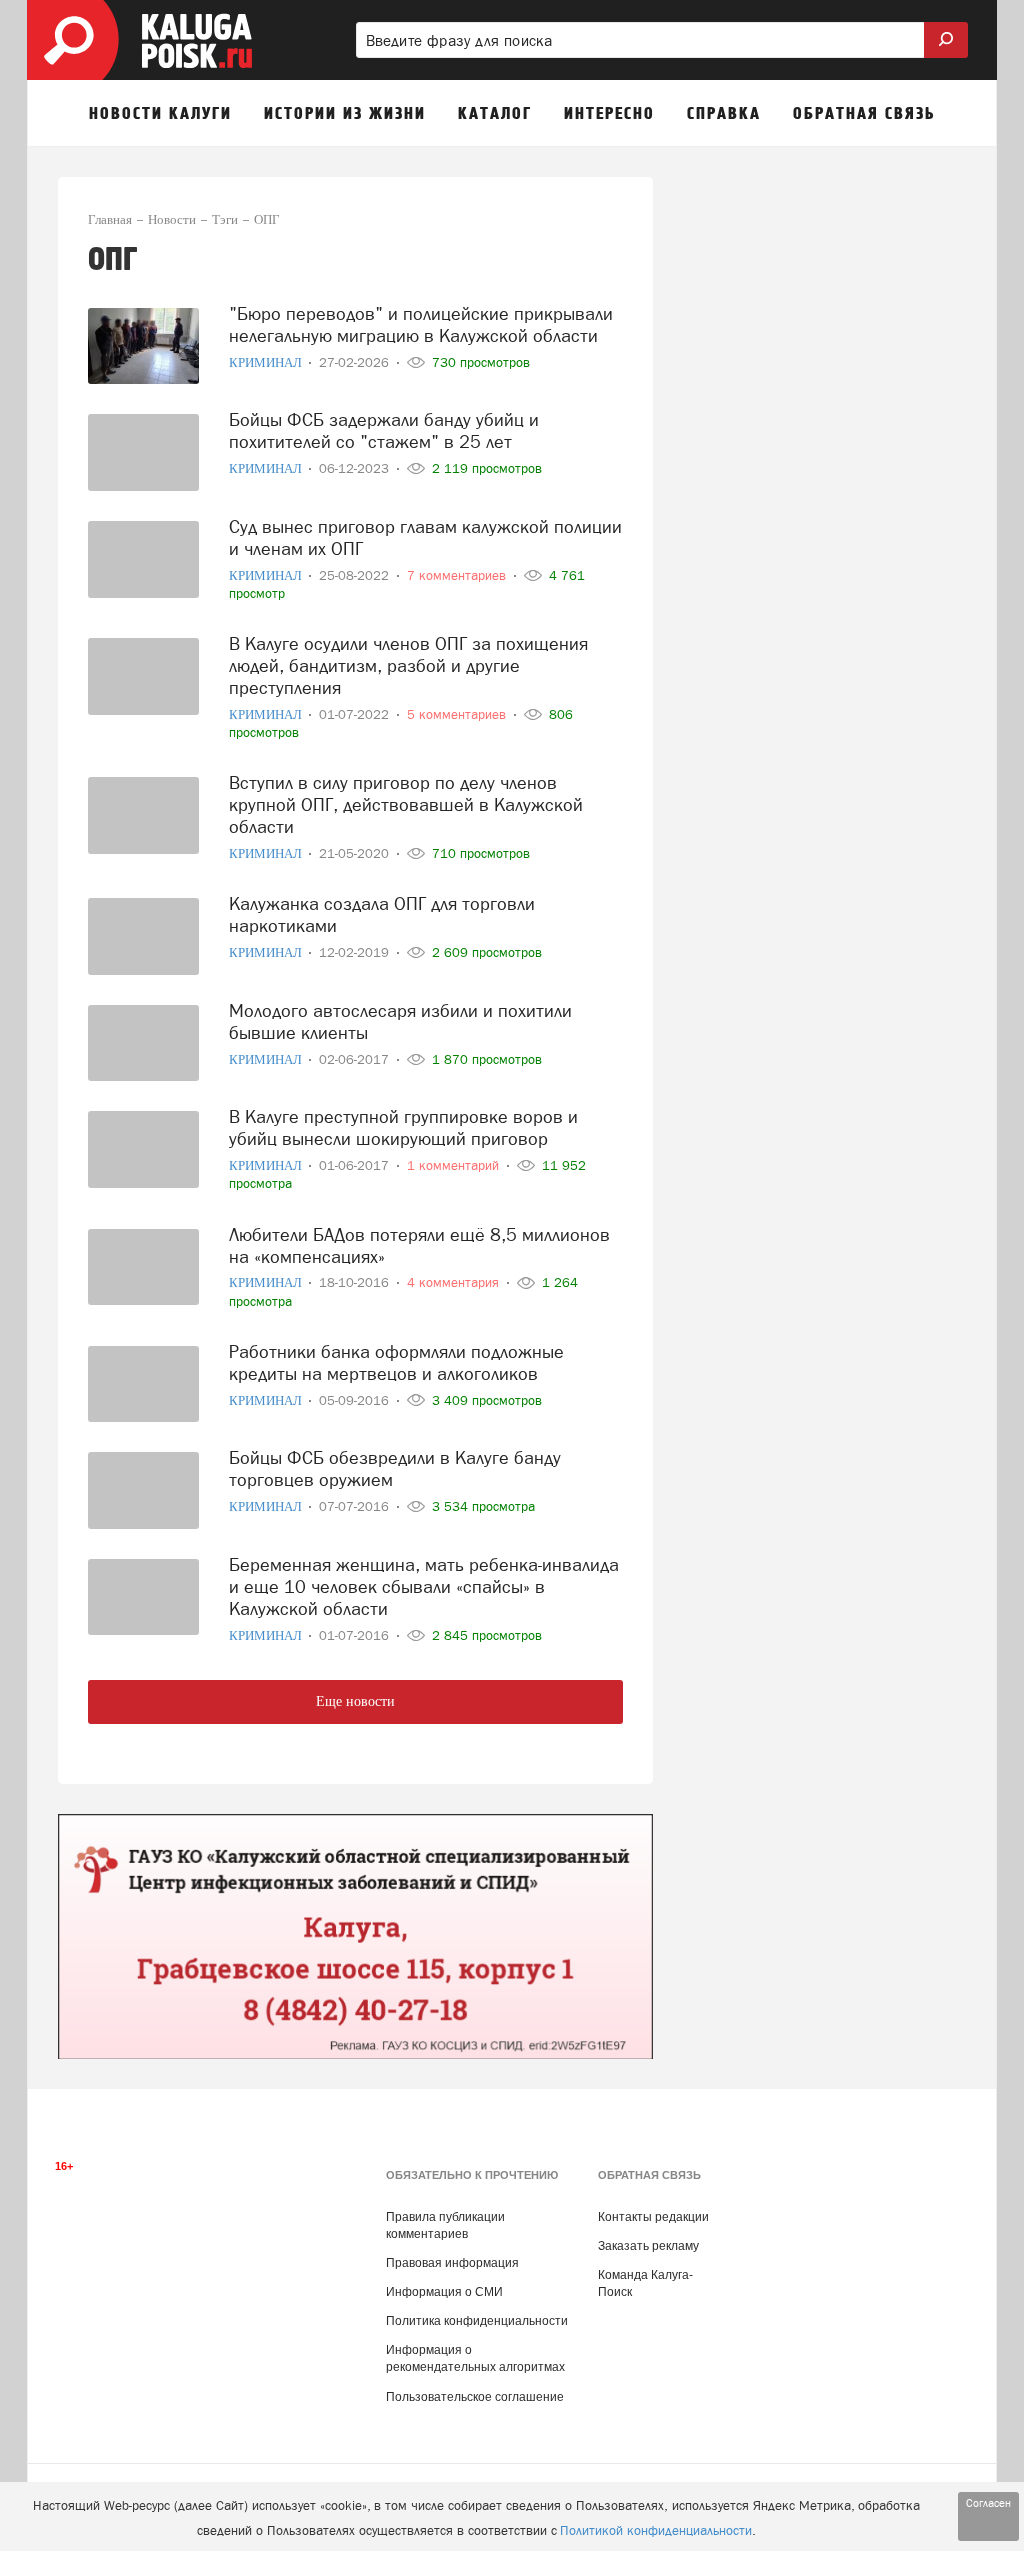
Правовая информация (452, 2263)
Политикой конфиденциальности (656, 2530)
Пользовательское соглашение (475, 2397)
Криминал (267, 362)
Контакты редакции (653, 2217)
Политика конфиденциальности (477, 2321)
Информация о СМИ (444, 2292)
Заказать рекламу (648, 2246)
